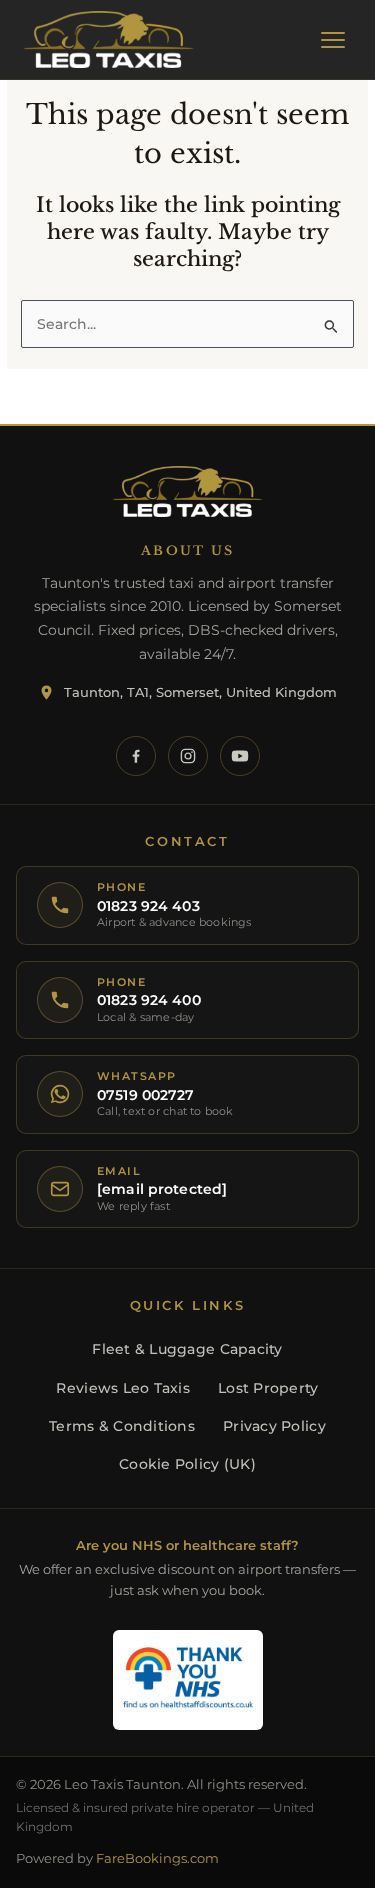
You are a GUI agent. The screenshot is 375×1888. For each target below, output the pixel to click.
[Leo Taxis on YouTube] (240, 756)
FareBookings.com (157, 1858)
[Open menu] (333, 40)
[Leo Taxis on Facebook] (136, 756)
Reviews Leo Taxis (123, 1388)
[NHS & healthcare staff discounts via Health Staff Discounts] (188, 1680)
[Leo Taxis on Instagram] (188, 756)
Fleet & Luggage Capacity (187, 1349)
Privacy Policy (274, 1426)
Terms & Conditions (122, 1426)
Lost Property (268, 1388)
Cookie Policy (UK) (187, 1464)
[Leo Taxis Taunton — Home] (109, 40)
